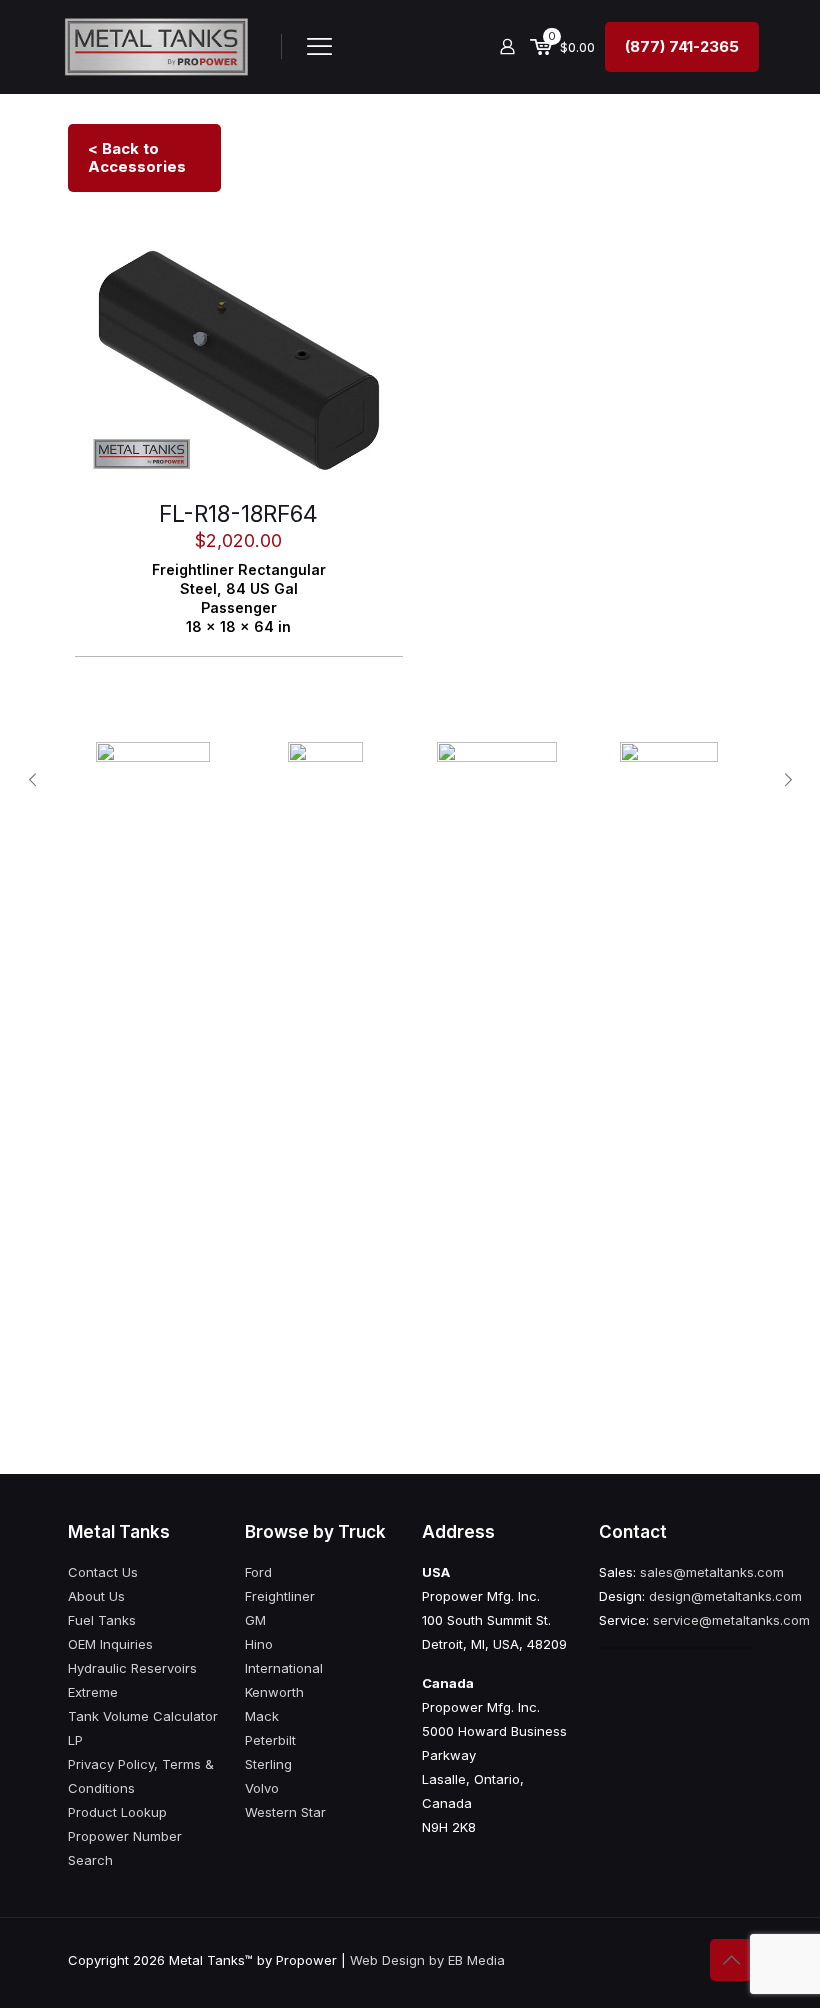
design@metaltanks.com (725, 1596)
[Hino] (325, 779)
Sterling (268, 1764)
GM (255, 1620)
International (284, 1668)
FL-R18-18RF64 (238, 514)
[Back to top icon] (731, 1960)
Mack (262, 1716)
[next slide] (788, 780)
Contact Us (103, 1572)
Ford (258, 1572)
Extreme (93, 1692)
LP (75, 1740)
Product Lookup (117, 1812)
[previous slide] (32, 780)
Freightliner (280, 1596)
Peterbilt (270, 1740)
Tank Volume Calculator (143, 1716)
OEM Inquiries (110, 1644)
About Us (96, 1596)
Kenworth (274, 1692)
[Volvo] (669, 779)
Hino (259, 1644)
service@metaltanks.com (731, 1620)
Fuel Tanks (102, 1620)
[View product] (375, 260)
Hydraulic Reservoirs (132, 1668)
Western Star (285, 1812)
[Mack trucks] (153, 779)
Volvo (262, 1788)
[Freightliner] (497, 779)
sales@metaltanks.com (712, 1572)
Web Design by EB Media (427, 1960)
